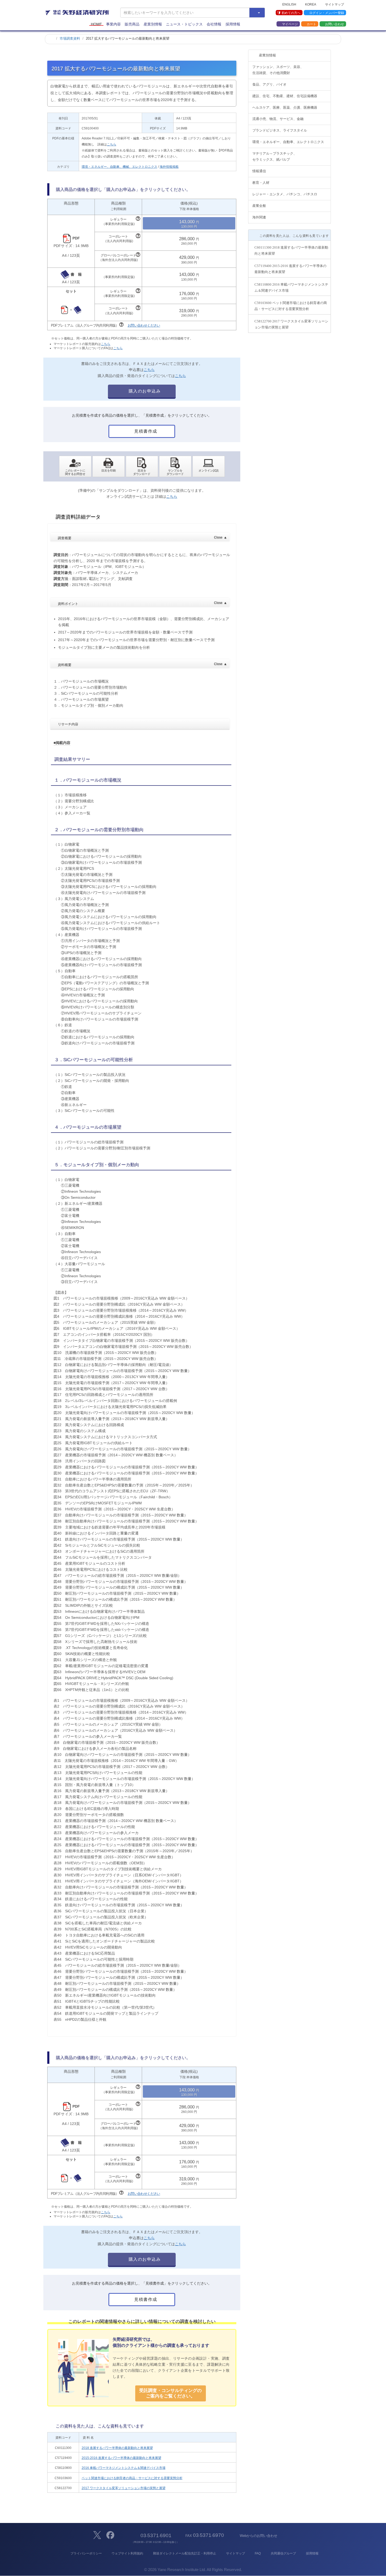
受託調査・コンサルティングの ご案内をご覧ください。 (170, 2393)
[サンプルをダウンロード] (175, 467)
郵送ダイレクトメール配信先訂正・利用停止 (185, 2553)
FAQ (258, 2553)
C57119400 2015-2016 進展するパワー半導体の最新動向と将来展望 (290, 269)
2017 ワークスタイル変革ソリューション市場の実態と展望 (124, 2488)
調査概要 (142, 538)
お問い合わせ (335, 24)
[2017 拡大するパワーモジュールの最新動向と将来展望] (142, 467)
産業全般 (259, 206)
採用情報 (233, 24)
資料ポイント (142, 603)
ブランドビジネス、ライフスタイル (280, 130)
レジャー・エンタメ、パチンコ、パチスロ (285, 194)
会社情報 (214, 24)
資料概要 (142, 664)
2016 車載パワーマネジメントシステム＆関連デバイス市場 (124, 2468)
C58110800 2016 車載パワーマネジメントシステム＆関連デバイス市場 (291, 287)
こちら (112, 144)
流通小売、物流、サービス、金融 (278, 119)
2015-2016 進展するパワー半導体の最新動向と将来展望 (121, 2458)
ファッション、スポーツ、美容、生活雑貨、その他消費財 (278, 70)
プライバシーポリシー (86, 2553)
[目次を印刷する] (109, 467)
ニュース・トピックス (184, 24)
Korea (311, 4)
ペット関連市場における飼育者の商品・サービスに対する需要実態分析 (132, 2478)
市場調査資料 (70, 38)
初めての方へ (291, 13)
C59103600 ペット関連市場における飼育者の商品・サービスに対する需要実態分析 (291, 306)
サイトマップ (335, 4)
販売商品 (132, 24)
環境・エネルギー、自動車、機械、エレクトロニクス (119, 167)
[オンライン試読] (209, 467)
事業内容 (113, 24)
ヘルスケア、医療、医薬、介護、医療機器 (285, 108)
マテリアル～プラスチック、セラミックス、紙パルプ (275, 156)
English (289, 4)
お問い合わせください (144, 325)
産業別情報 (153, 24)
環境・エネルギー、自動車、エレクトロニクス (288, 142)
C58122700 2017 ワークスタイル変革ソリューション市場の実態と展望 (291, 324)
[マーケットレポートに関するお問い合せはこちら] (75, 467)
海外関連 (259, 217)
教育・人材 (261, 183)
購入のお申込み (144, 391)
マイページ (290, 24)
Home (96, 24)
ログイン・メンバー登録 (327, 13)
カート (311, 24)
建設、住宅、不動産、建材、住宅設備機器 (285, 96)
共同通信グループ (283, 2553)
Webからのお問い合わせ (258, 2536)
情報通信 (259, 171)
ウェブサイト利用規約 (127, 2553)
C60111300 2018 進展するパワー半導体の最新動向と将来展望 (291, 250)
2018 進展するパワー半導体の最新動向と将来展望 (117, 2448)
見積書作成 (145, 431)
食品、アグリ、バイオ (269, 84)
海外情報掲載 (169, 167)
